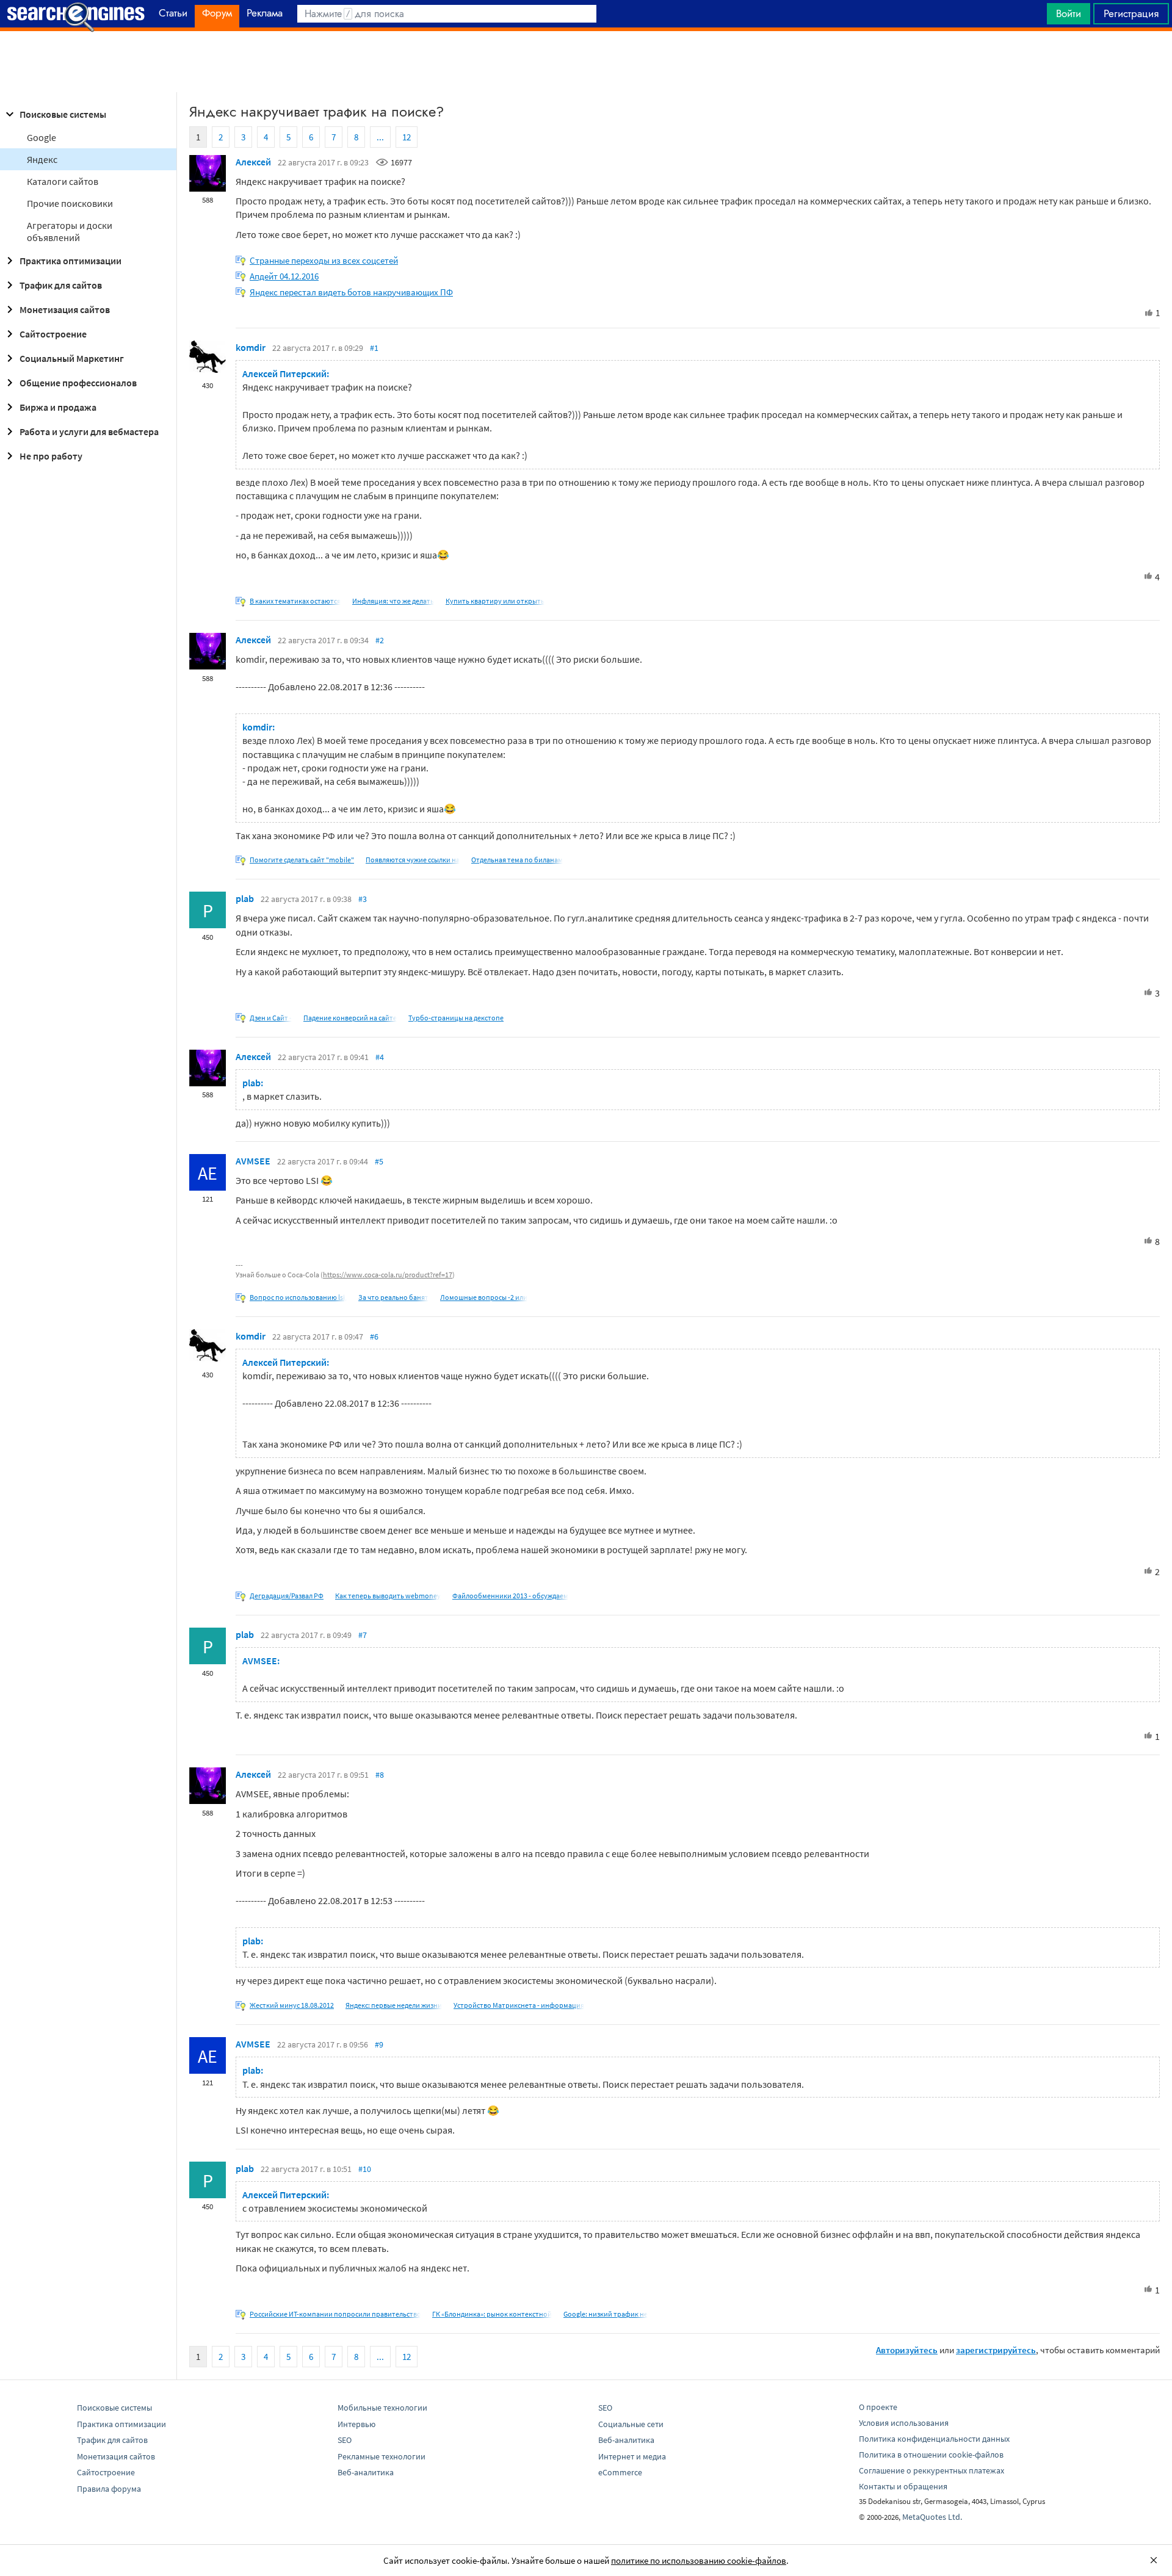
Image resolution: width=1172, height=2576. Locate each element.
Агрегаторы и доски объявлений (70, 231)
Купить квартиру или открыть (495, 601)
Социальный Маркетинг (72, 358)
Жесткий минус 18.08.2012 (292, 2005)
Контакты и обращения (903, 2486)
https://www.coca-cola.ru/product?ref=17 (388, 1275)
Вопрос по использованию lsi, (298, 1297)
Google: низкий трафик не (606, 2314)
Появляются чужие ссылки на (413, 860)
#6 (374, 1337)
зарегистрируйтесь (996, 2350)
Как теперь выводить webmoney (388, 1596)
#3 (363, 899)
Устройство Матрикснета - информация (519, 2005)
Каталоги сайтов (63, 181)
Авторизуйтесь (907, 2350)
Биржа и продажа (58, 407)
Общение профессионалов (78, 383)
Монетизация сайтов (65, 309)
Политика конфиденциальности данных (934, 2439)
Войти (1069, 13)
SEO (345, 2440)
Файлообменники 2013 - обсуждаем (510, 1596)
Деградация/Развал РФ (287, 1596)
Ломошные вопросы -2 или (484, 1297)
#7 (363, 1635)
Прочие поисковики (70, 203)
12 (407, 137)
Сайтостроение (53, 334)
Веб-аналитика (366, 2472)
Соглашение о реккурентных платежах (931, 2470)
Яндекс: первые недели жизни (394, 2005)
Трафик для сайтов (61, 285)
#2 (380, 640)
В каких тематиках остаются (295, 601)
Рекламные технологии (382, 2456)
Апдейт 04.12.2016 (284, 276)
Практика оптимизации (71, 261)
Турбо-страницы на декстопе (456, 1018)
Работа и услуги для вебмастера (89, 431)
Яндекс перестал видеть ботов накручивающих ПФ (351, 292)
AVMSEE (253, 1161)
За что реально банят (393, 1297)
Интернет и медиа (632, 2456)
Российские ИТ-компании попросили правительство (335, 2314)
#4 (380, 1057)
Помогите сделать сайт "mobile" (302, 860)
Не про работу (51, 456)
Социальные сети (631, 2424)
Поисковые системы (63, 114)
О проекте (878, 2407)
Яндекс (42, 159)
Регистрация (1131, 13)
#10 (365, 2169)
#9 (379, 2044)
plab (245, 898)
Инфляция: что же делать (393, 601)
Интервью (356, 2424)
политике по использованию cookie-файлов (699, 2560)
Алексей (253, 162)
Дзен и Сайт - (271, 1018)
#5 (379, 1161)
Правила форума (109, 2489)
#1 (374, 348)
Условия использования (904, 2423)
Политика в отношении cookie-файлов (931, 2455)
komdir (251, 347)
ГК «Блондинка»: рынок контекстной (492, 2314)
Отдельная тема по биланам (517, 860)
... (380, 137)
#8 (380, 1775)
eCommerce (620, 2472)
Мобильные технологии (382, 2408)
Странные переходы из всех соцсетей (324, 260)
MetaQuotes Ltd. (932, 2517)
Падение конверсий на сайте (350, 1018)
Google (42, 137)
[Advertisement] (586, 62)
